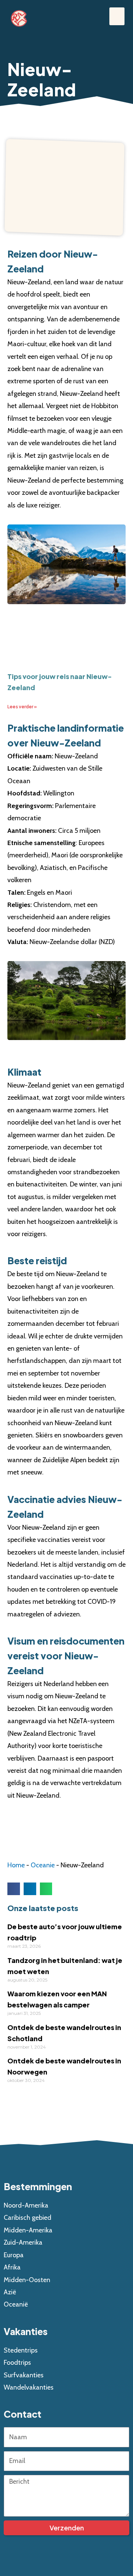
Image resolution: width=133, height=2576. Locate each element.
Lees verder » (22, 707)
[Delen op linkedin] (30, 1889)
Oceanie (43, 1865)
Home (16, 1865)
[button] (117, 16)
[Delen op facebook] (14, 1889)
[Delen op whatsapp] (46, 1889)
